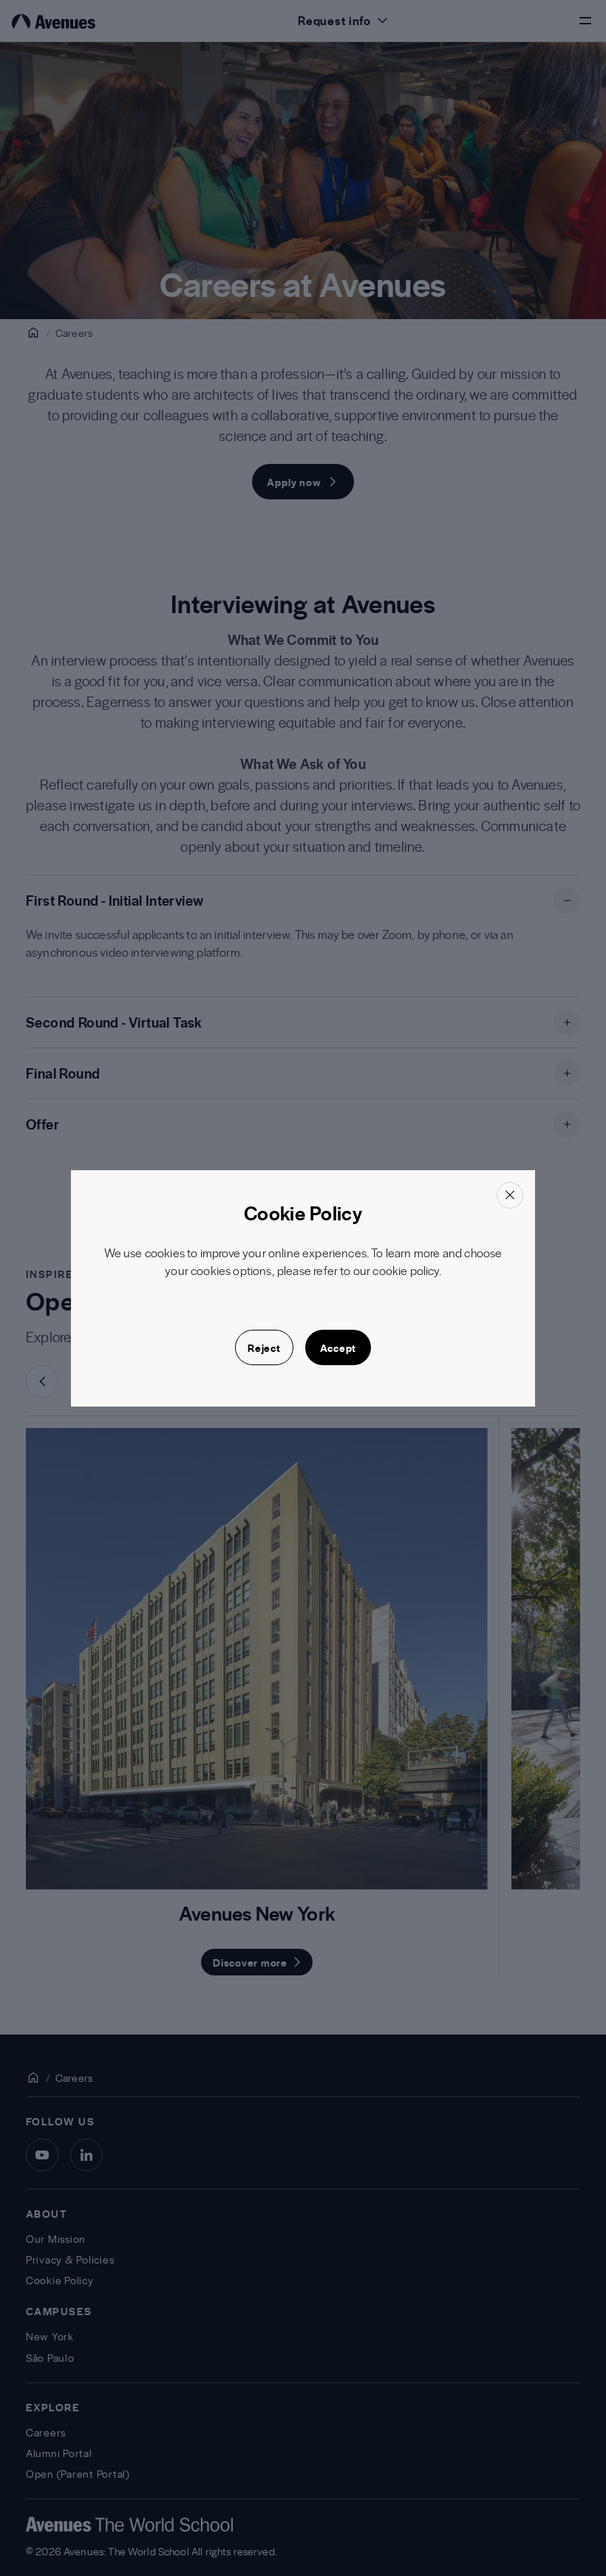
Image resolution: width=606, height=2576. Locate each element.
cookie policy (405, 1270)
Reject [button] (264, 1347)
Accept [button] (338, 1347)
